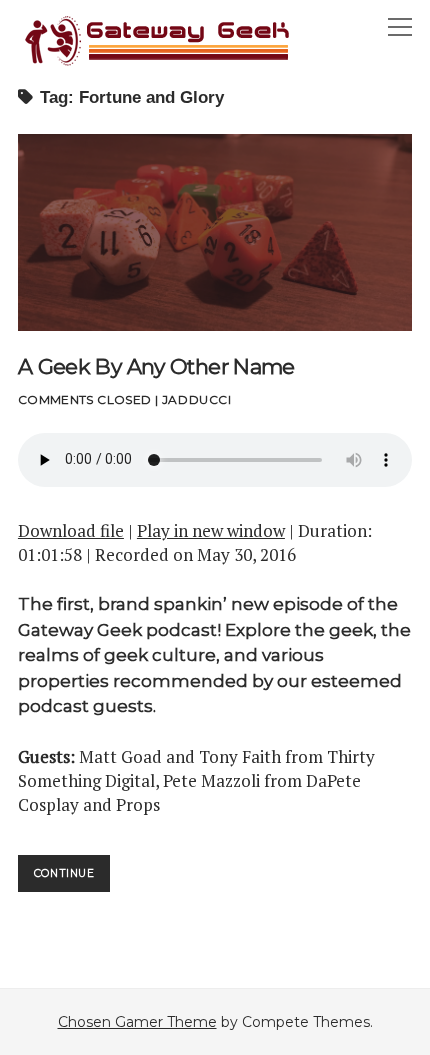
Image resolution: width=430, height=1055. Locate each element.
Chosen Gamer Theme (137, 1022)
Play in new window (211, 530)
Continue (72, 879)
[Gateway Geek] (158, 63)
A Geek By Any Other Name (215, 232)
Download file (71, 530)
